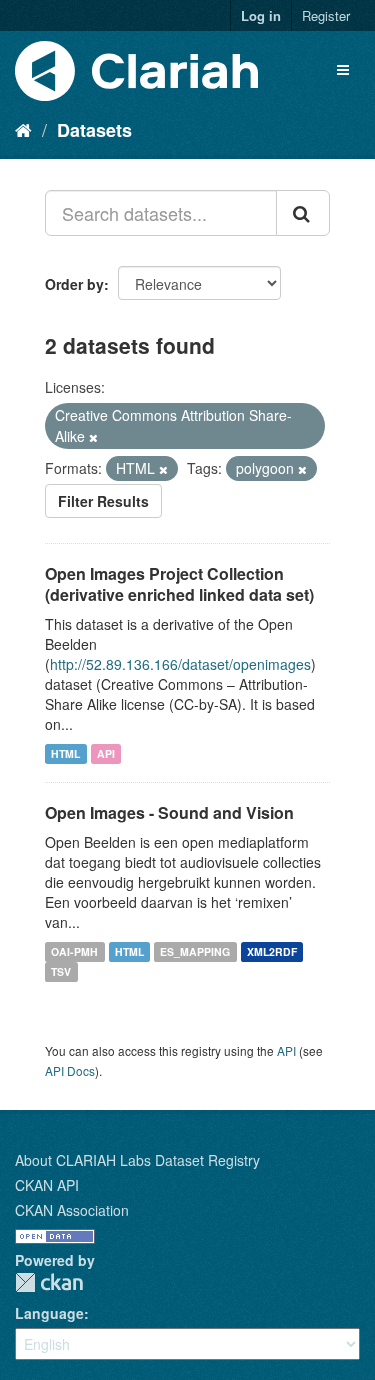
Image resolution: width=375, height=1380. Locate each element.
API (106, 753)
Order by (74, 284)
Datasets (94, 130)
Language (49, 1313)
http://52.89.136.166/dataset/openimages (180, 664)
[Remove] (93, 437)
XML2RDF (272, 951)
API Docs (70, 1070)
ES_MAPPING (195, 951)
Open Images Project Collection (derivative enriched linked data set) (179, 584)
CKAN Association (72, 1210)
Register (326, 15)
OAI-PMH (74, 951)
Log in (261, 15)
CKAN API (47, 1185)
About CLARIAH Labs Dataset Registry (137, 1160)
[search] (303, 213)
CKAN (49, 1282)
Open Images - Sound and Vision (169, 812)
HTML (65, 753)
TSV (61, 971)
